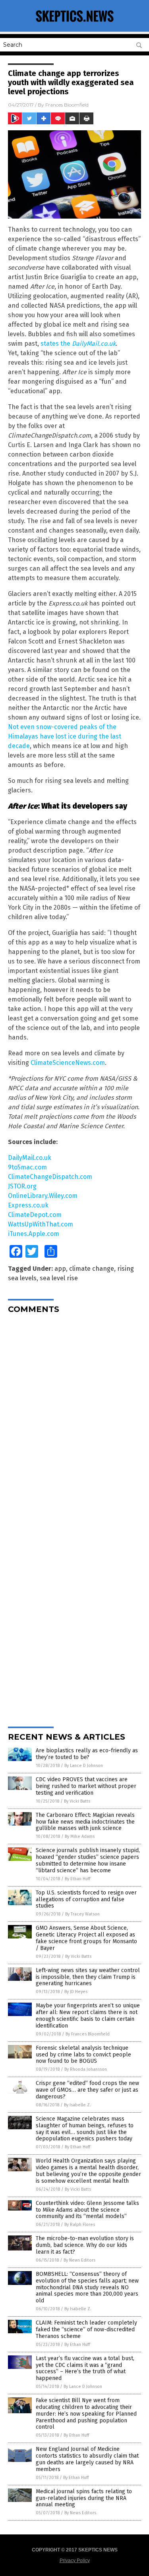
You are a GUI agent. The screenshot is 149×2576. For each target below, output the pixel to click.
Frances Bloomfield (67, 105)
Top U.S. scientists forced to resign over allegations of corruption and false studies (86, 1899)
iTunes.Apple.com (34, 1234)
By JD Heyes (76, 1992)
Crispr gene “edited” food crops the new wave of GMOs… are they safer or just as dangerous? (87, 2090)
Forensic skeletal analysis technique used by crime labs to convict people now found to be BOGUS (83, 2055)
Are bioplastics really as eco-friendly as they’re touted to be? (87, 1754)
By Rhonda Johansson (86, 2069)
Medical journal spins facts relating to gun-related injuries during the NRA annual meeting (84, 2498)
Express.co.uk (28, 1205)
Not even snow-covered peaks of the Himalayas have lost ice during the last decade (65, 736)
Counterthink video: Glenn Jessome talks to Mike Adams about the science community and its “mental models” (87, 2210)
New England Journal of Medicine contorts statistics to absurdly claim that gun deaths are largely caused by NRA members (87, 2459)
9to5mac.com (27, 1167)
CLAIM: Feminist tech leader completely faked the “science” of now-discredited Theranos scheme (86, 2329)
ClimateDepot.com (35, 1215)
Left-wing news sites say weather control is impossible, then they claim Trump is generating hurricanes (88, 1977)
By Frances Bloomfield (88, 2034)
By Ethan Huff (77, 1879)
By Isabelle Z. (77, 2105)
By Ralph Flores (80, 2225)
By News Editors (79, 2260)
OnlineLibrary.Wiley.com (43, 1196)
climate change (92, 1269)
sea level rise (59, 1278)
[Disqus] (74, 1419)
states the (78, 344)
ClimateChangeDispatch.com (50, 1177)
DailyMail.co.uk (30, 1158)
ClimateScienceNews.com (68, 1063)
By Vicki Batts (77, 1801)
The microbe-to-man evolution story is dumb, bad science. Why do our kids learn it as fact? (85, 2245)
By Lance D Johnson (84, 1766)
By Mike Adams (80, 1836)
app (60, 1269)
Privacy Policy (75, 2561)
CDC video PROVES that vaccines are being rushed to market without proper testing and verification (86, 1786)
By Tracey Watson (82, 1914)
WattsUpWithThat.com (41, 1224)
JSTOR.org (22, 1186)
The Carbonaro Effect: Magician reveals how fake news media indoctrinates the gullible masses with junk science (85, 1822)
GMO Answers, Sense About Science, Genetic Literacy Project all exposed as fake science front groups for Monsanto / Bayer (86, 1938)
